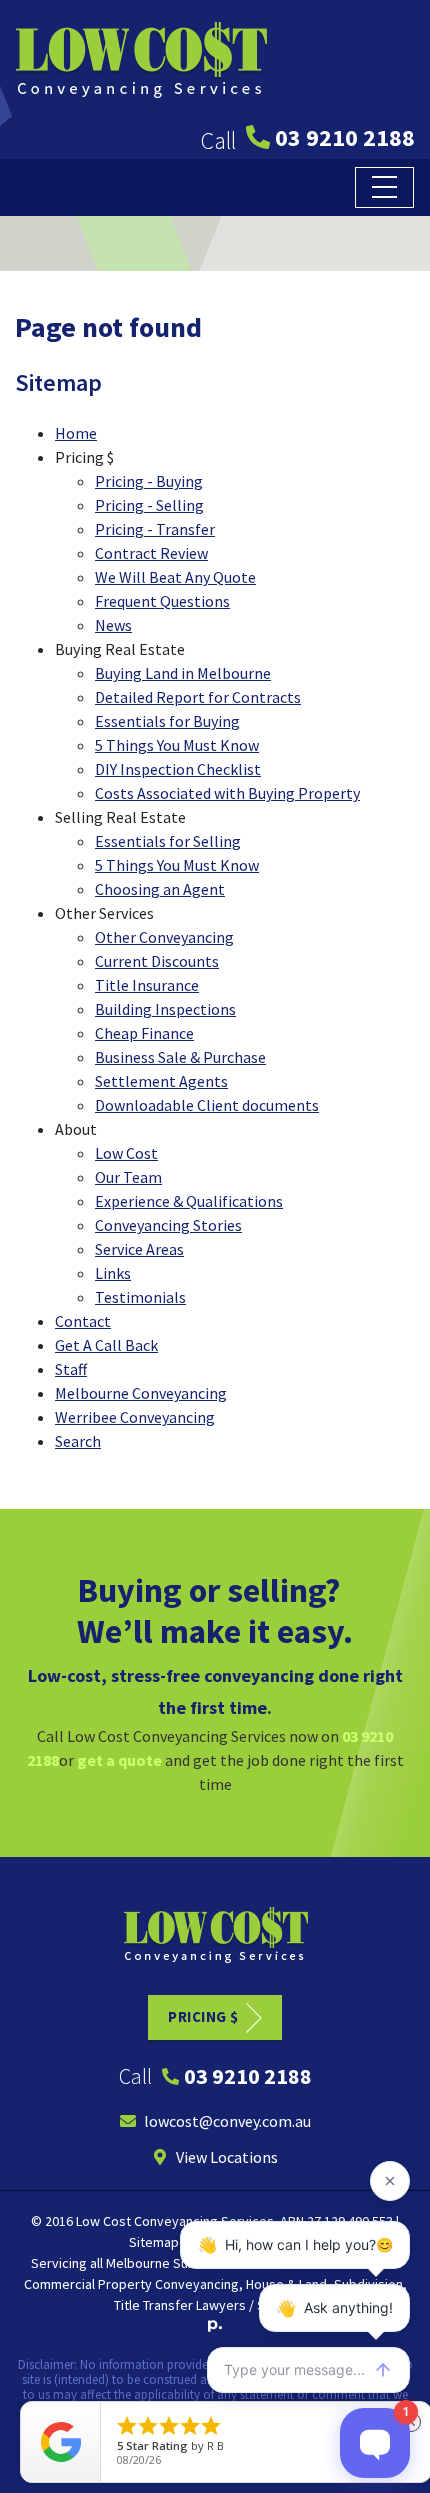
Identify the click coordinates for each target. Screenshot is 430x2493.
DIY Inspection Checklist (178, 769)
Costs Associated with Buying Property (227, 793)
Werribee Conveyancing (135, 1417)
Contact (83, 1321)
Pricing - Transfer (155, 529)
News (113, 625)
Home (76, 433)
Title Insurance (147, 985)
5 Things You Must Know (177, 745)
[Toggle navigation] (384, 187)
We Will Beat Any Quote (175, 577)
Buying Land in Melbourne (183, 673)
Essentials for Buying (167, 721)
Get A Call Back (106, 1345)
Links (113, 1273)
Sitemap (154, 2242)
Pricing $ (203, 2016)
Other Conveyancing (164, 937)
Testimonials (140, 1297)
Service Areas (139, 1249)
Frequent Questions (162, 601)
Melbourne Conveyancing (141, 1393)
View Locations (227, 2157)
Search (78, 1441)
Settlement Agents (161, 1081)
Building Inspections (165, 1009)
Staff (71, 1369)
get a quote (119, 1760)
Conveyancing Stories (168, 1225)
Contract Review (151, 553)
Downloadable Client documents (207, 1105)
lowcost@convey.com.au (227, 2121)
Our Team (128, 1177)
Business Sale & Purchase (180, 1057)
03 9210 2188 (345, 137)
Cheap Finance (144, 1033)
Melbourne (138, 2263)
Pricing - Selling (149, 505)
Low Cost (126, 1153)
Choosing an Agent (160, 889)
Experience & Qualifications (189, 1201)
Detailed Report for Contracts (198, 697)
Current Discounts (157, 961)
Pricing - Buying (149, 481)
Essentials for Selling (168, 841)
